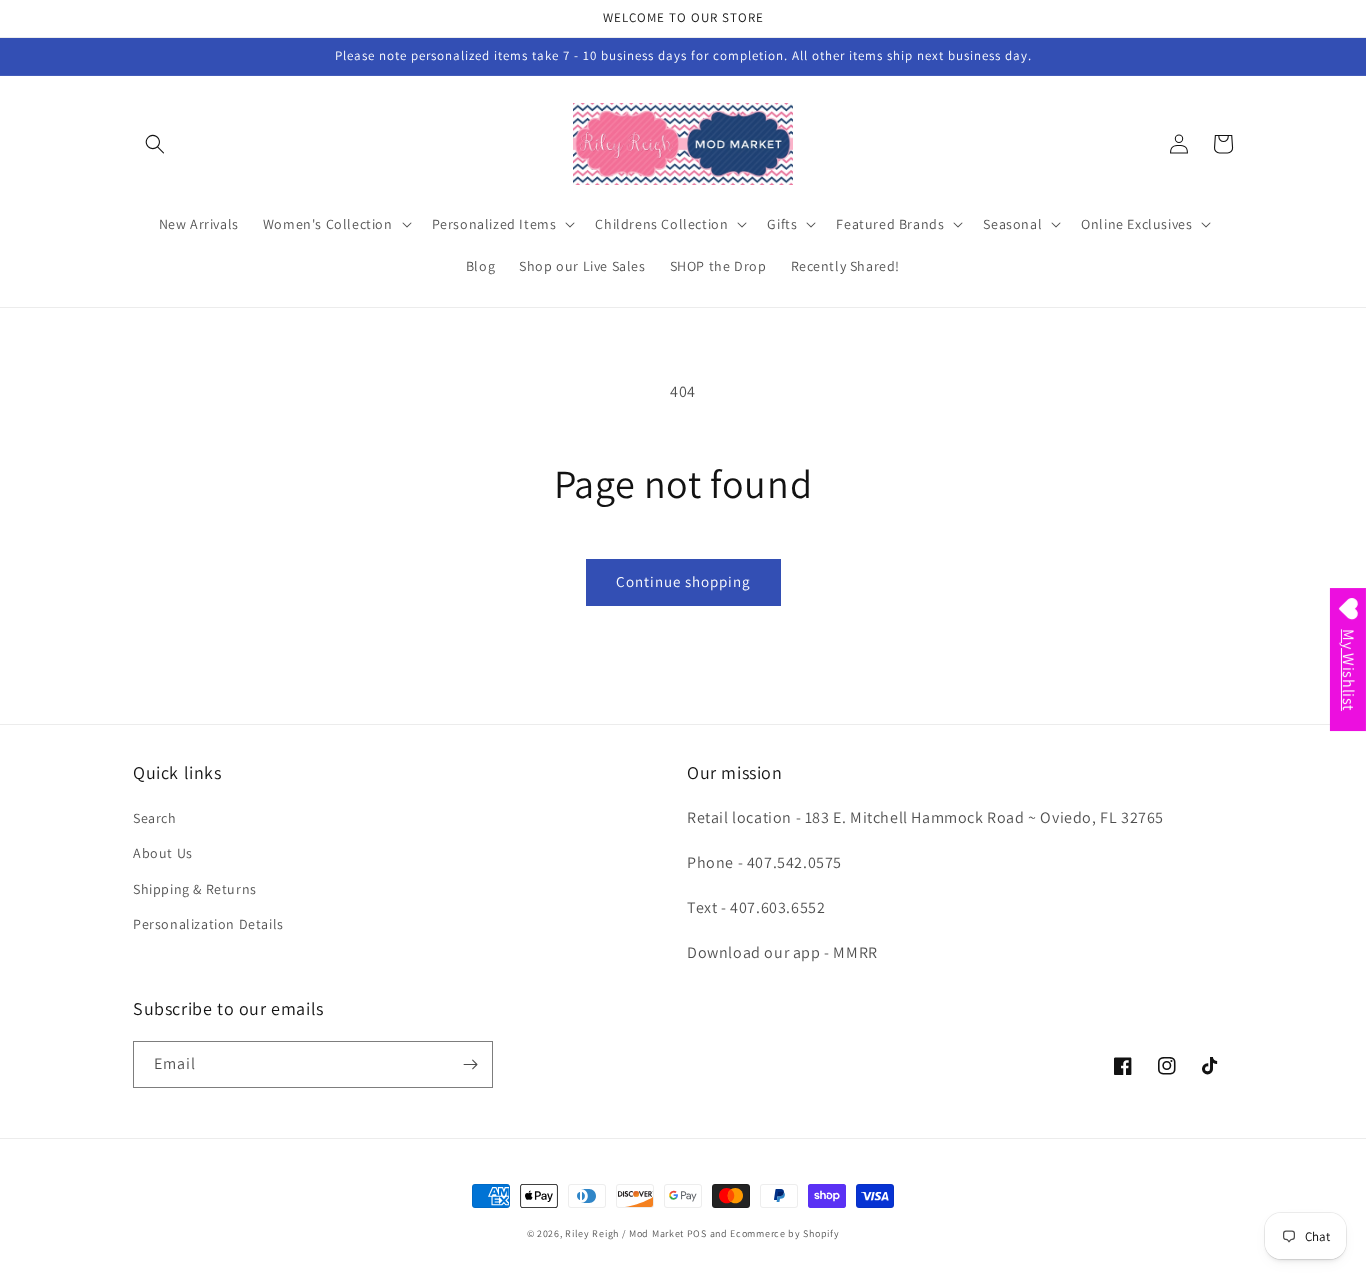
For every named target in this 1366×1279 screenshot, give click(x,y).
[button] (155, 144)
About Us (163, 853)
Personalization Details (208, 924)
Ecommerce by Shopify (784, 1233)
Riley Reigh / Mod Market (624, 1233)
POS (697, 1233)
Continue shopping (683, 581)
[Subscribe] (470, 1064)
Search (155, 818)
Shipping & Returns (195, 889)
